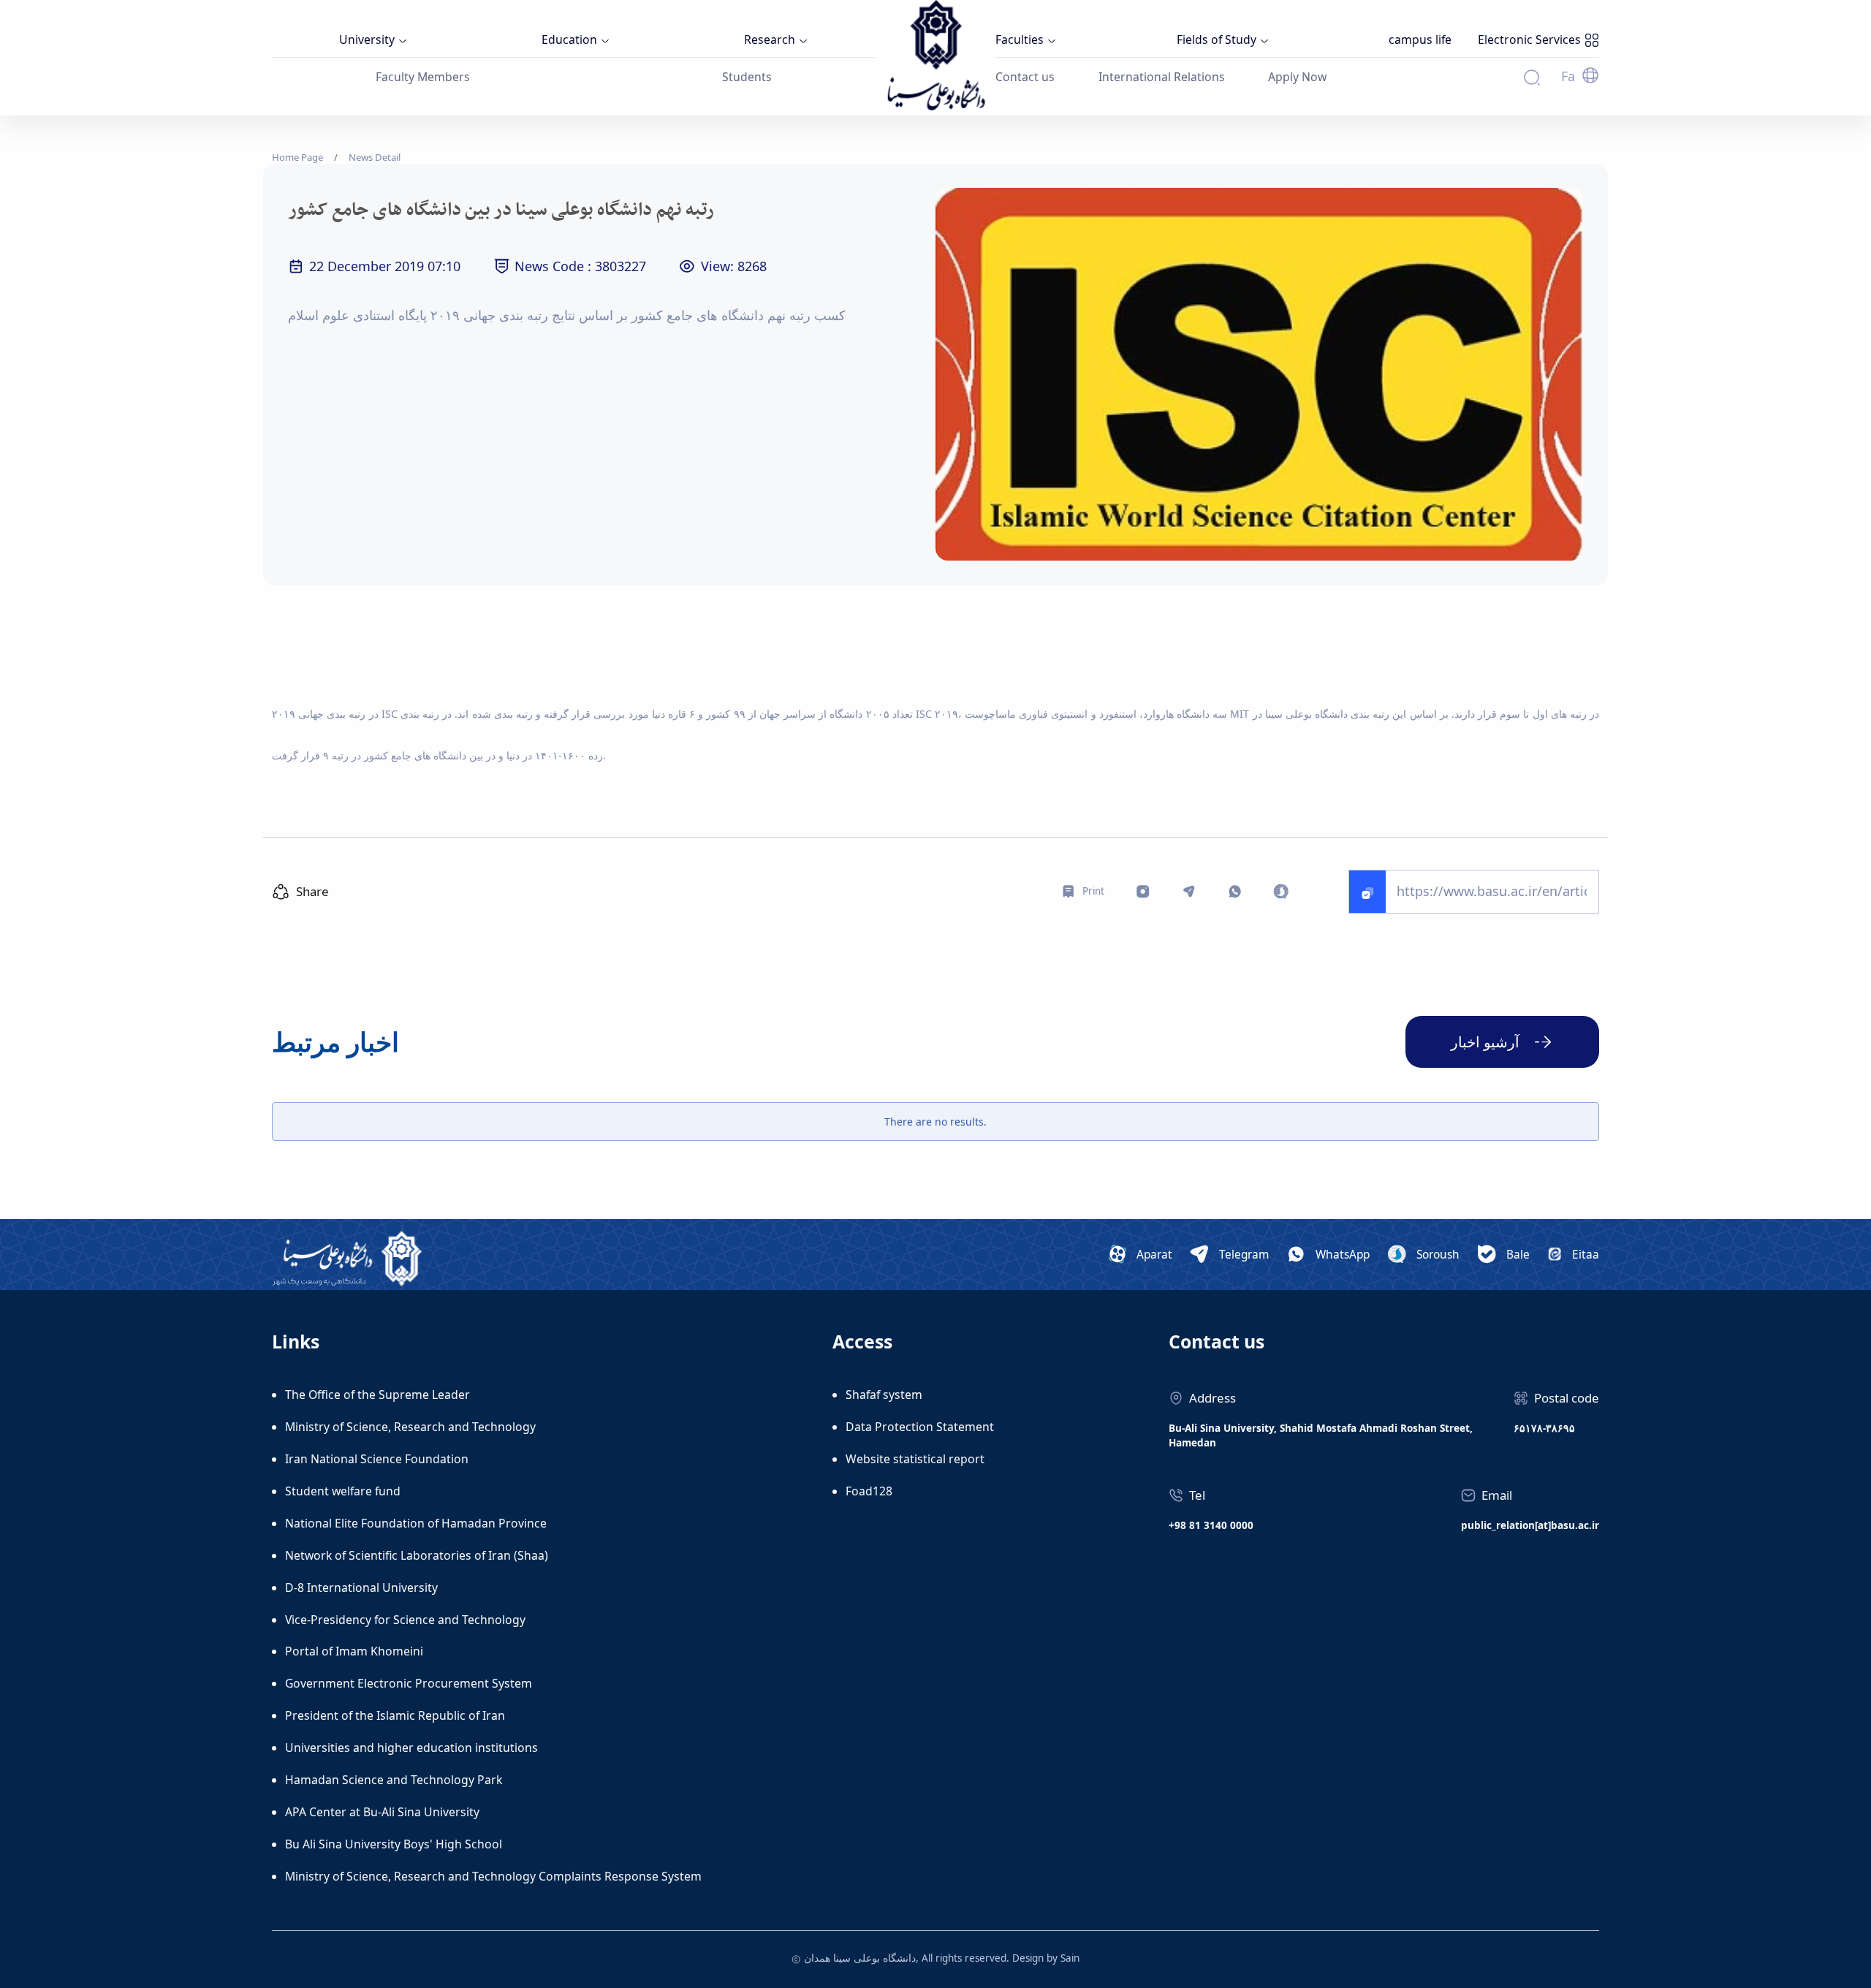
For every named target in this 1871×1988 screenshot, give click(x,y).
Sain (1070, 1958)
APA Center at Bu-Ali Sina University (382, 1812)
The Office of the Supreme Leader (377, 1395)
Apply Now (1297, 77)
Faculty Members (423, 77)
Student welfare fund (343, 1491)
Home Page (297, 157)
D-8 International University (361, 1587)
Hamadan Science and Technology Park (394, 1780)
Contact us (1025, 77)
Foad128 (869, 1491)
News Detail (375, 157)
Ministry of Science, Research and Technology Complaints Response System (493, 1876)
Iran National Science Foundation (377, 1459)
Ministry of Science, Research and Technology (410, 1427)
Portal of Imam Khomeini (354, 1651)
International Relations (1162, 77)
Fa (1568, 76)
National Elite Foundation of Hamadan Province (416, 1523)
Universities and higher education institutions (411, 1748)
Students (747, 77)
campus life (1420, 39)
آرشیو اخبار (1485, 1042)
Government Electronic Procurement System (409, 1683)
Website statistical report (915, 1459)
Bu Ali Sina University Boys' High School (394, 1844)
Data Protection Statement (920, 1427)
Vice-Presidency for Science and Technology (405, 1620)
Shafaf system (884, 1395)
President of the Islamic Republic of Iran (395, 1715)
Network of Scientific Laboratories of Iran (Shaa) (417, 1555)
